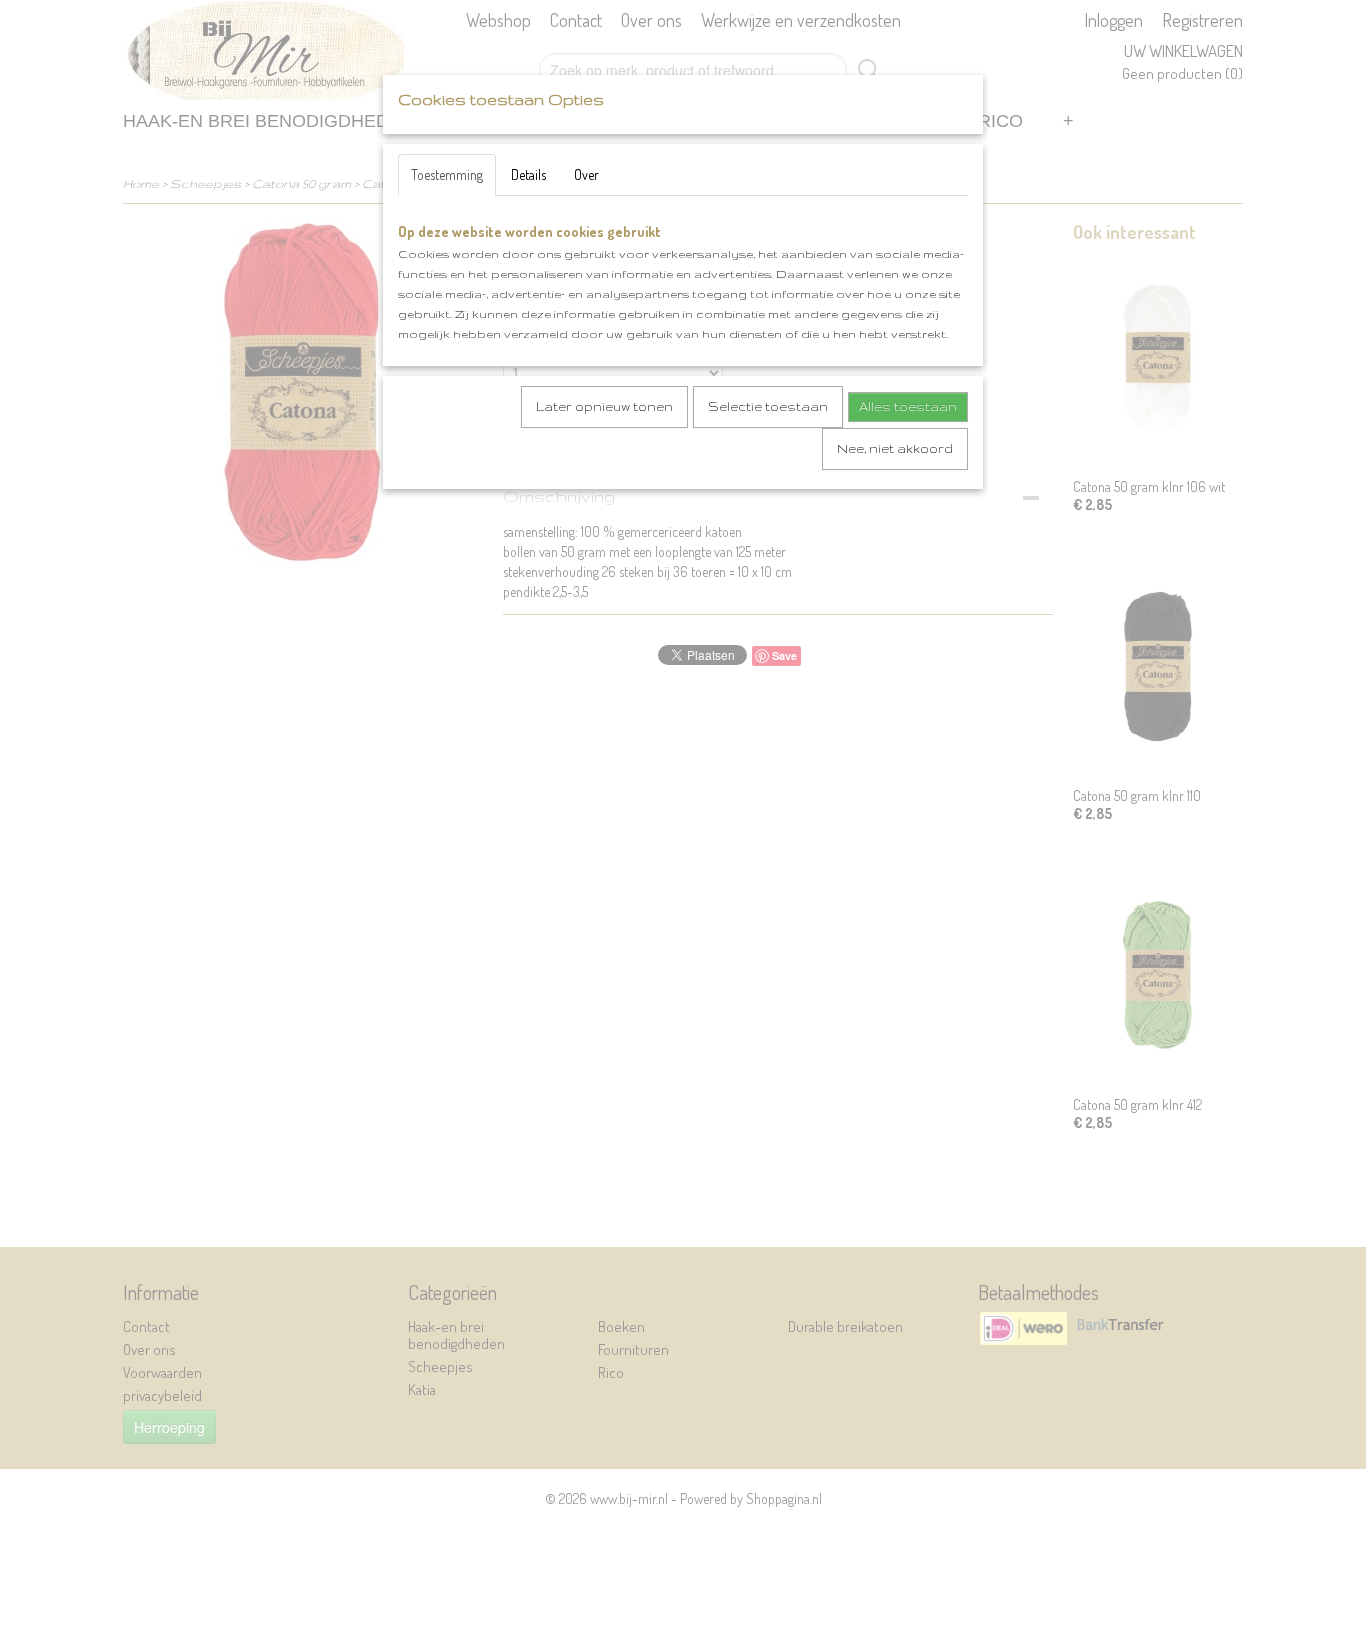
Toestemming (447, 174)
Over (586, 174)
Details (528, 174)
